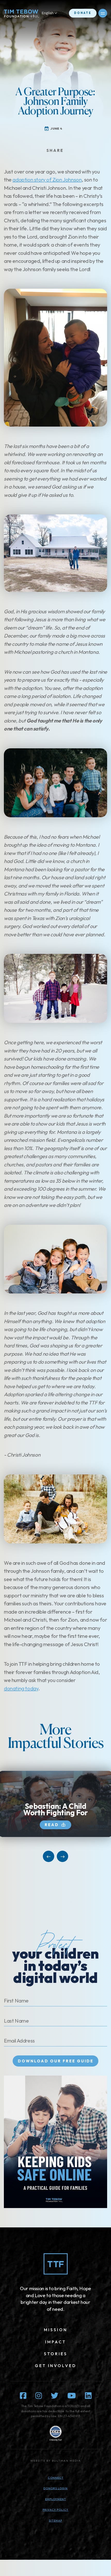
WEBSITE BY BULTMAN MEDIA (56, 2461)
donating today (21, 1688)
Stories (56, 2354)
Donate (83, 13)
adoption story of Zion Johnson (47, 180)
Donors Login (55, 2488)
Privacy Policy (55, 2510)
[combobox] (52, 13)
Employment (56, 2499)
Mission (56, 2330)
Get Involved (56, 2366)
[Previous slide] (49, 1856)
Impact (56, 2342)
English (48, 13)
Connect (56, 2478)
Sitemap (55, 2520)
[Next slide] (62, 1856)
